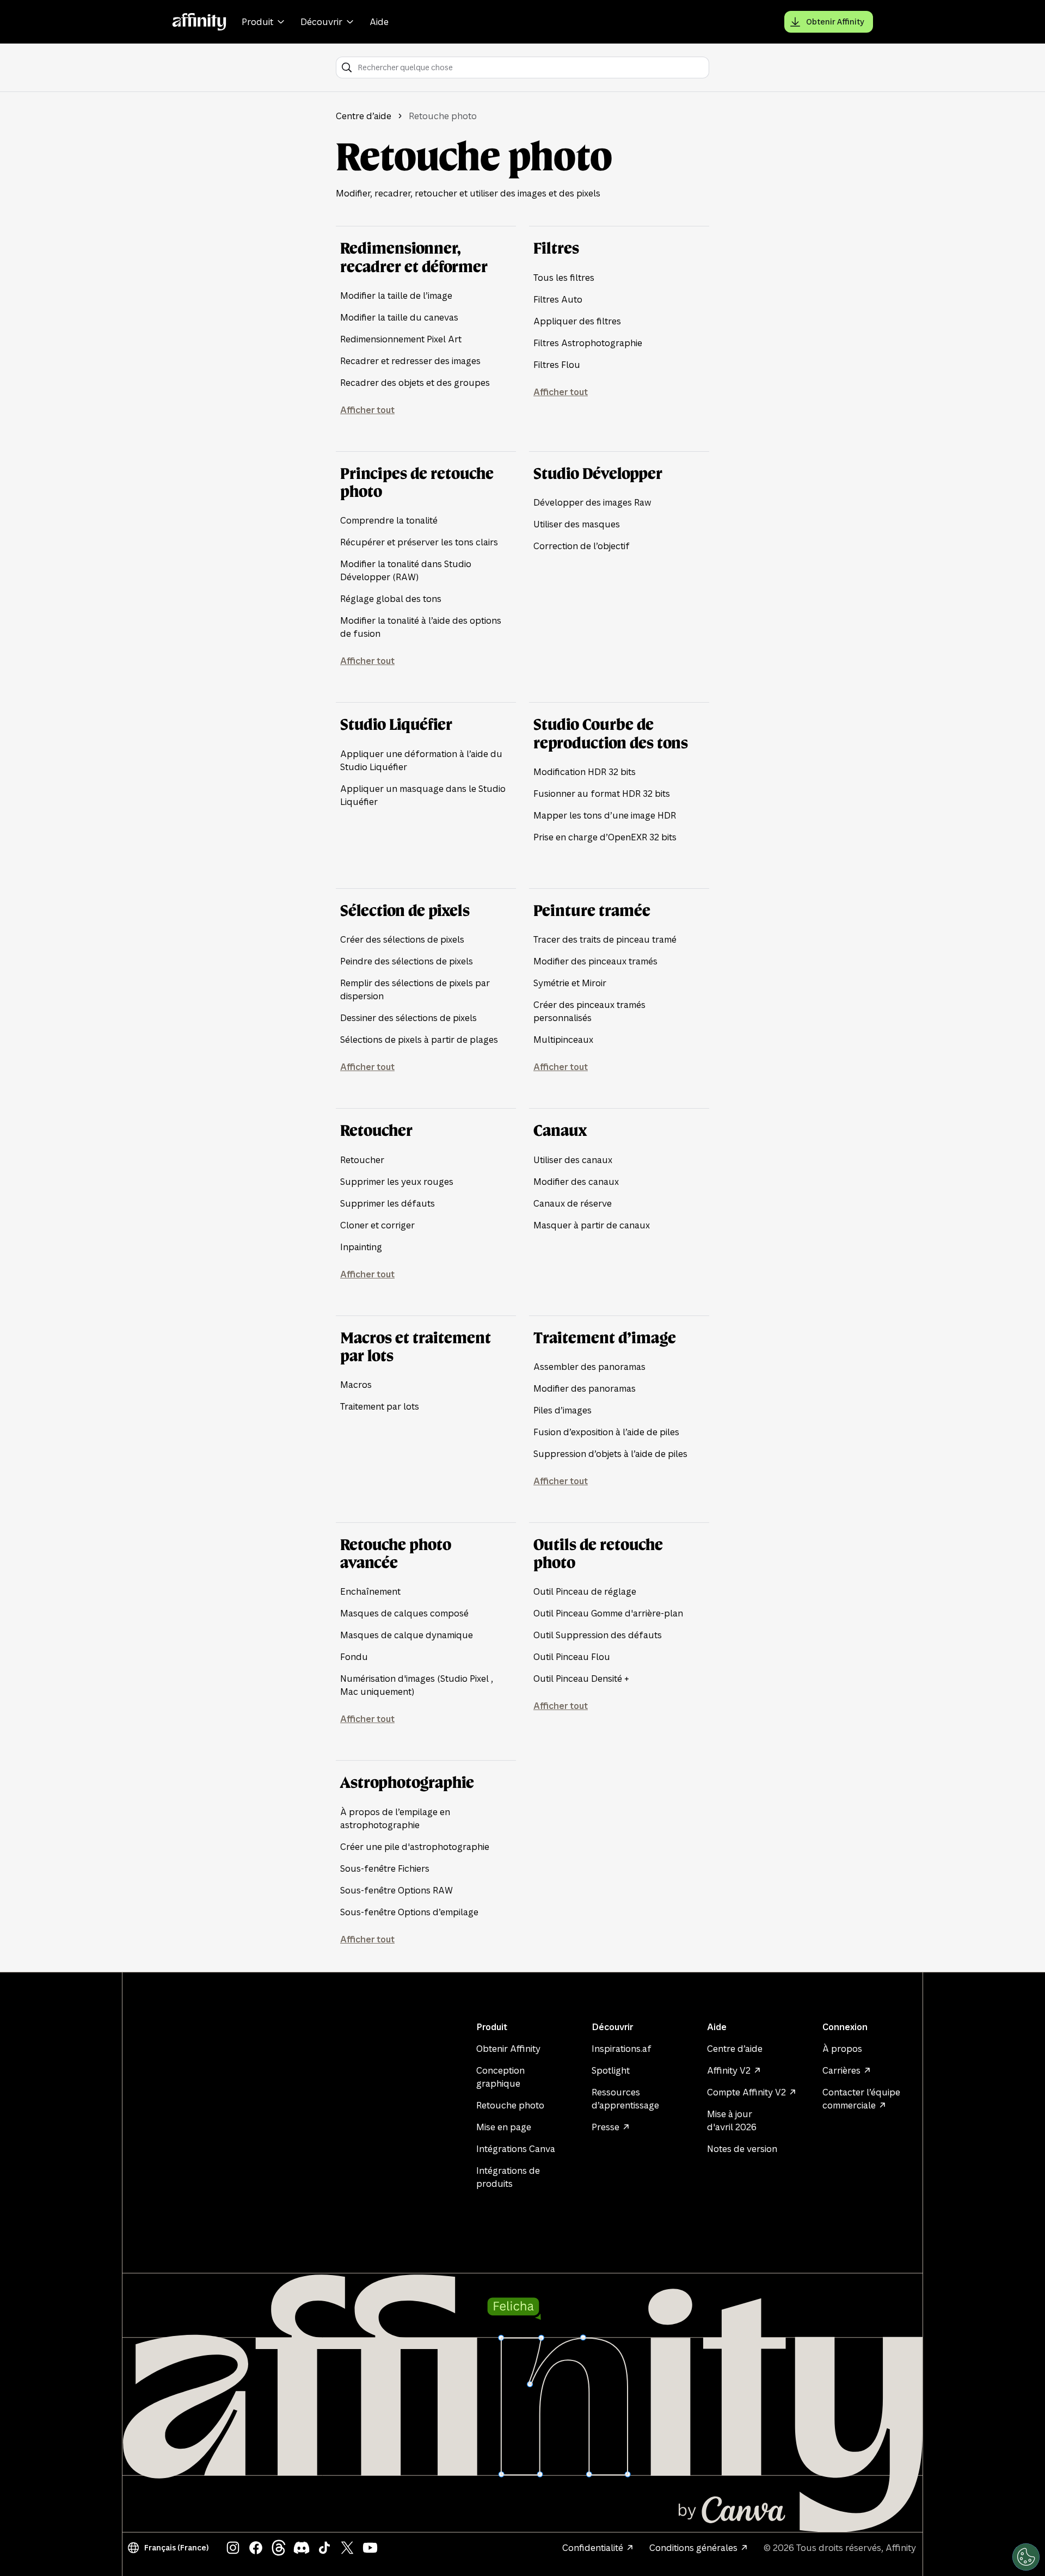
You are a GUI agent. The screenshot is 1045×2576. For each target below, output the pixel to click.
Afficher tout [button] (367, 410)
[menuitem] (265, 22)
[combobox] (530, 67)
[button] (170, 2548)
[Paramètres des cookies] (1026, 2557)
